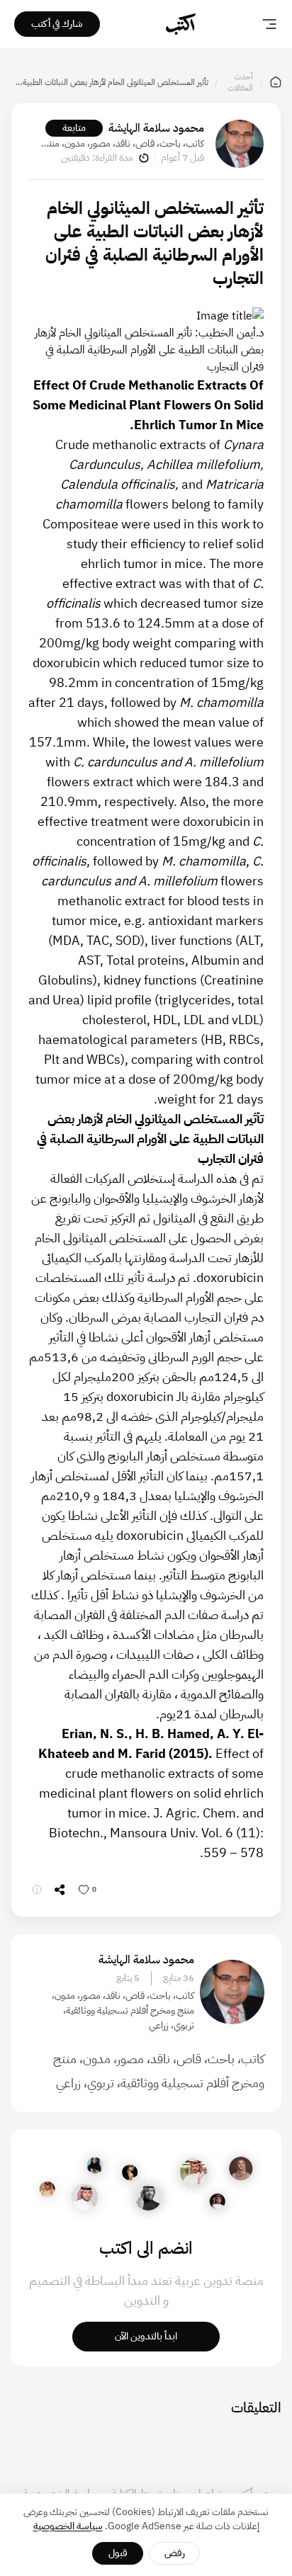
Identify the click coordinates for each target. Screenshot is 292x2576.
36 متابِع (179, 1978)
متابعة (74, 128)
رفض (175, 2553)
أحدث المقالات (240, 82)
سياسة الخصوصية (68, 2526)
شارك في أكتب (57, 24)
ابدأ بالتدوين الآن (146, 2336)
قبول (118, 2553)
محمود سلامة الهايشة (156, 128)
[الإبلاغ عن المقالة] (37, 1890)
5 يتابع (128, 1978)
